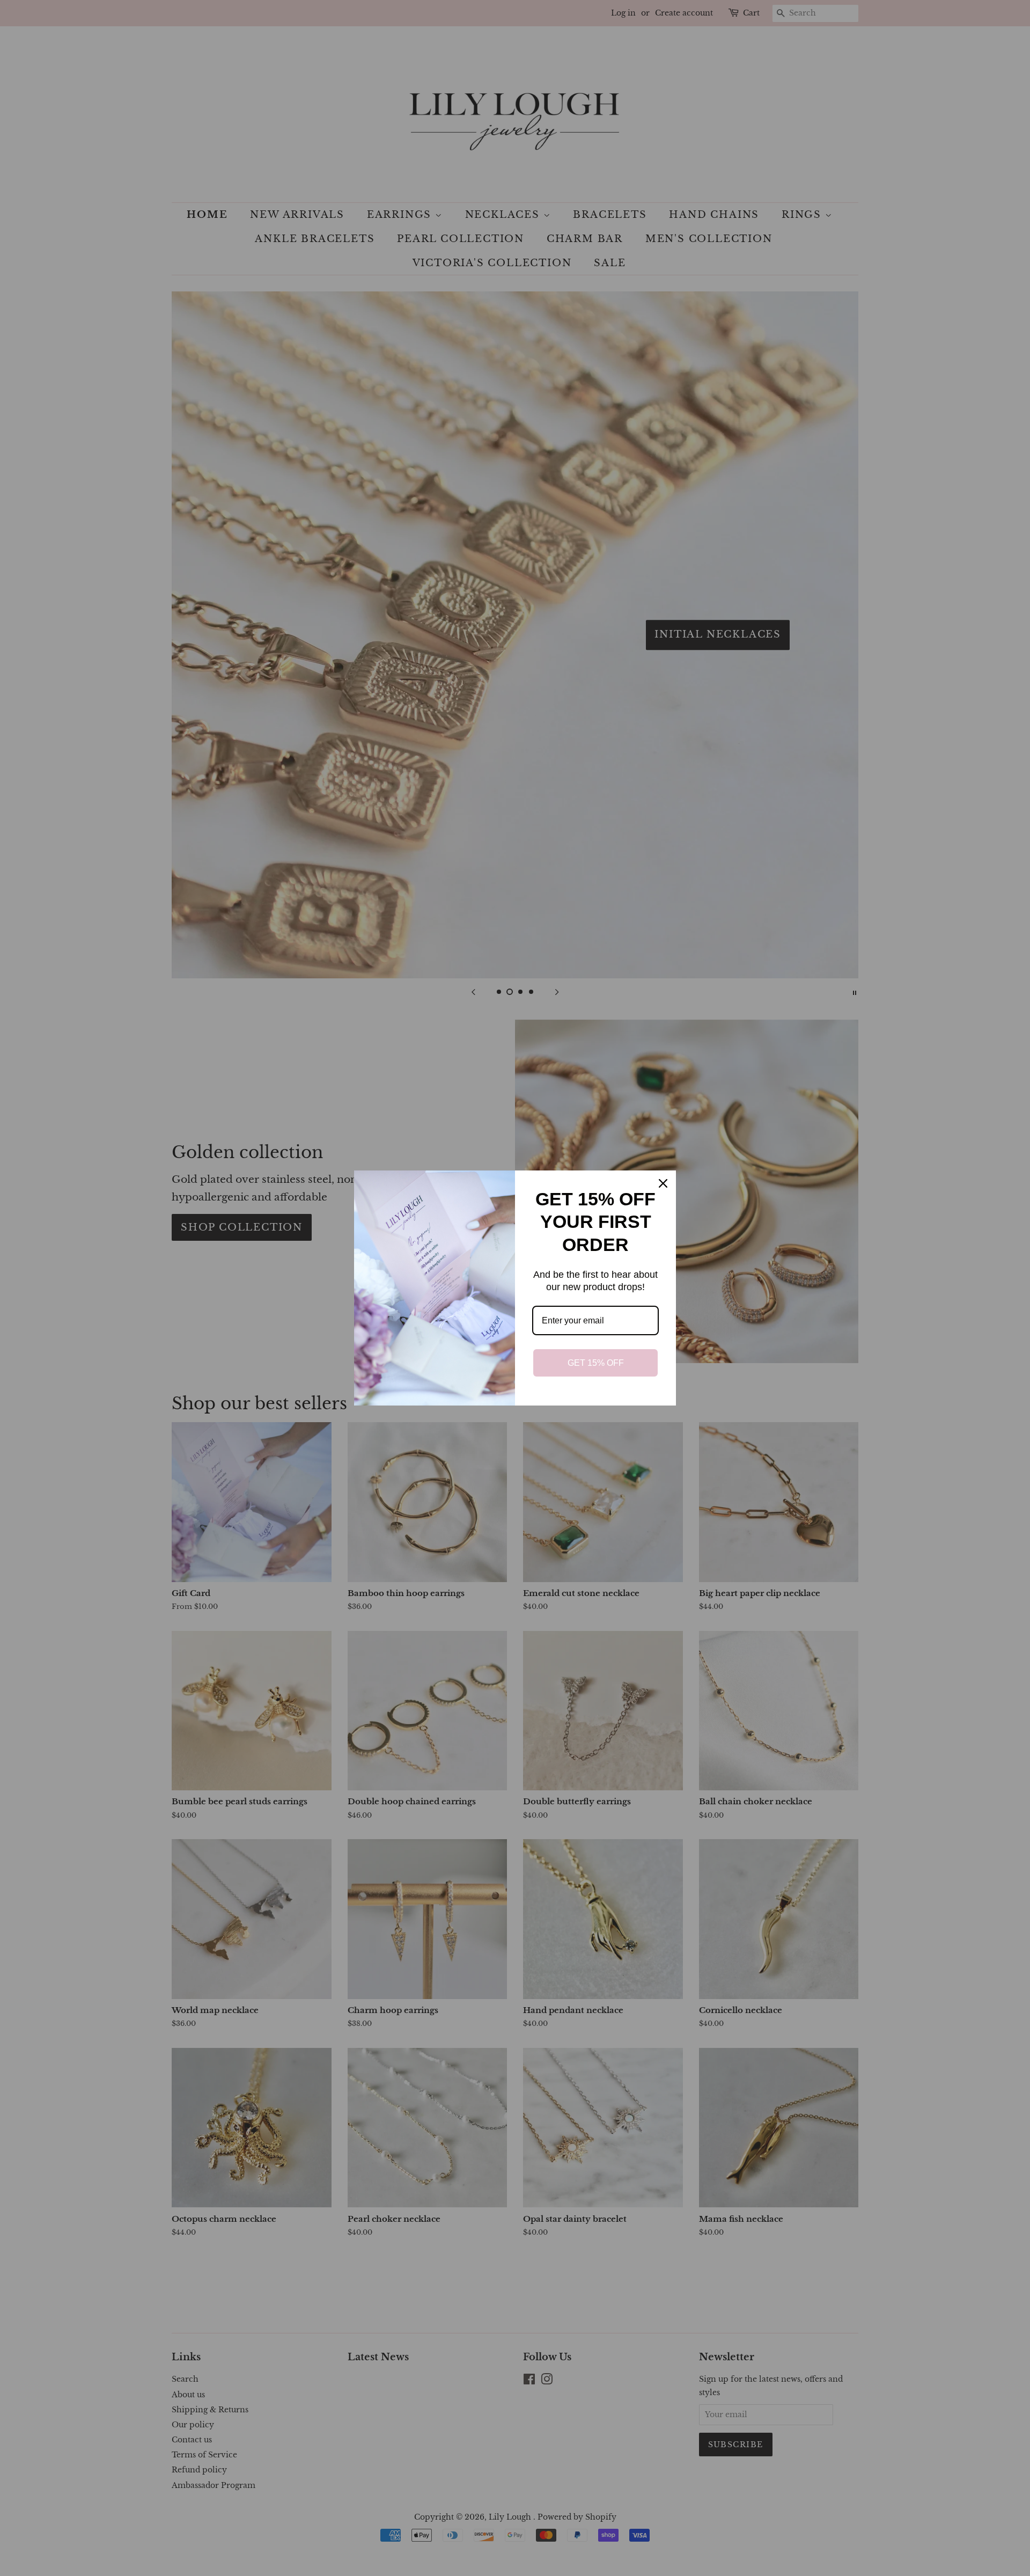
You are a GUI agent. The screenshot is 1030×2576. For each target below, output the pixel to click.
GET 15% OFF (596, 1363)
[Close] (663, 1183)
